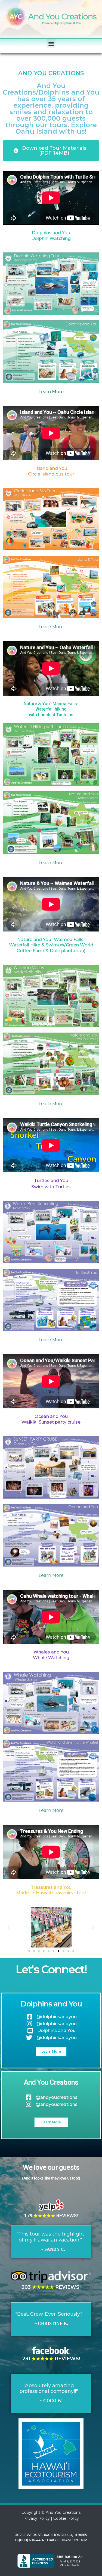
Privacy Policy (37, 2518)
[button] (51, 43)
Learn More (51, 392)
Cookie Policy (66, 2518)
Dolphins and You (51, 2004)
